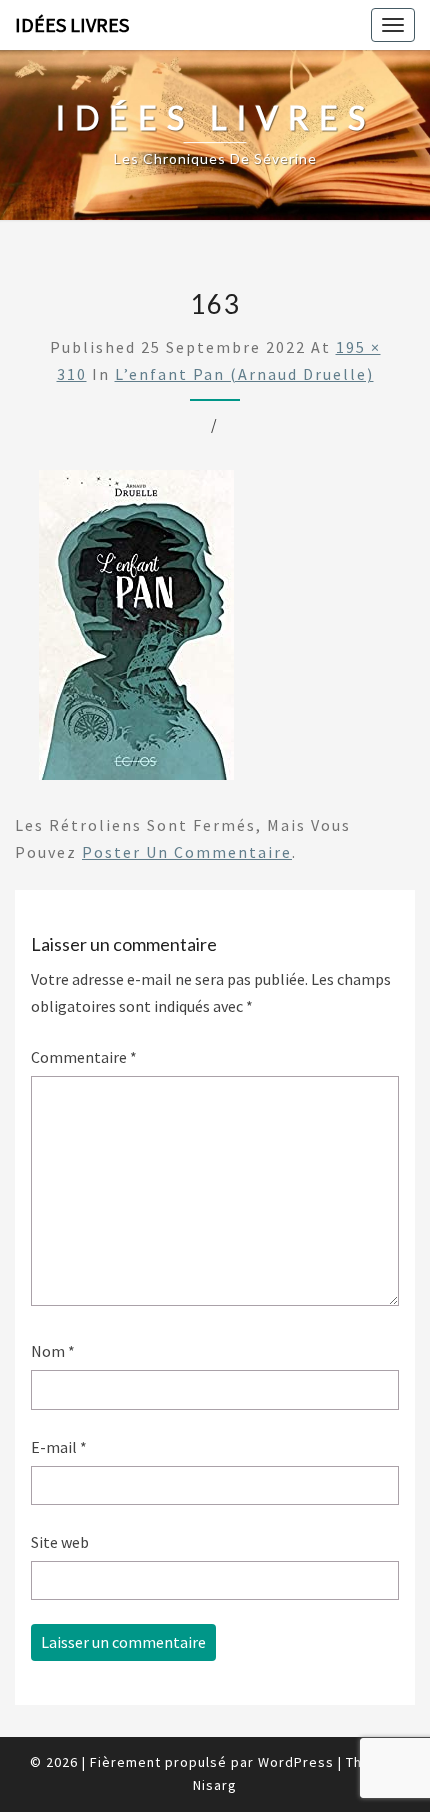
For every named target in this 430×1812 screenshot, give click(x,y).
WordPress (296, 1762)
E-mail (59, 1447)
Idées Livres (72, 24)
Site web (60, 1542)
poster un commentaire (187, 852)
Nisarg (215, 1785)
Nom (53, 1351)
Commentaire (84, 1057)
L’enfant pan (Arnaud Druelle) (244, 374)
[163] (136, 631)
